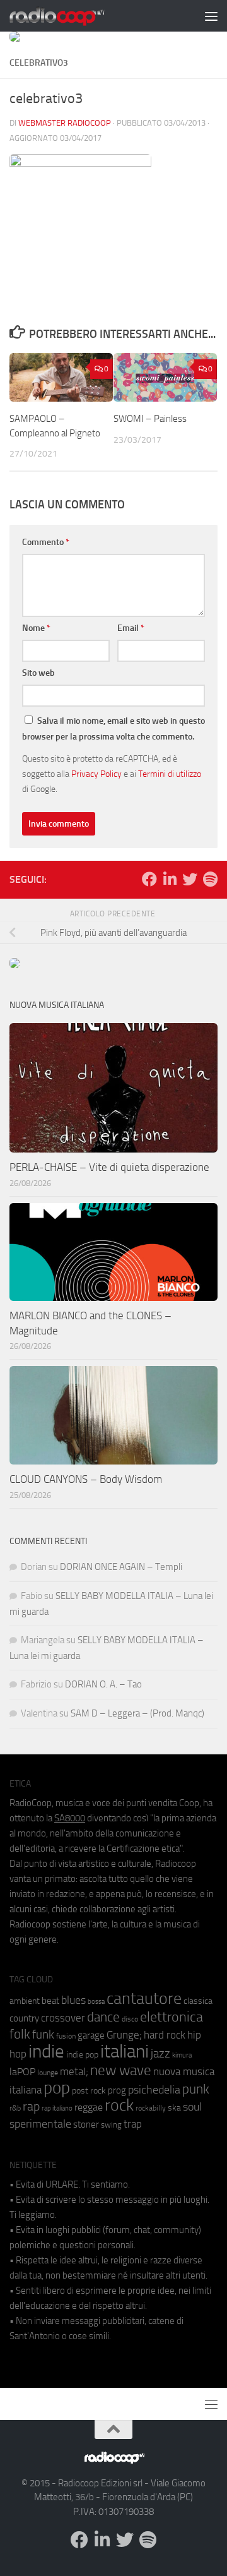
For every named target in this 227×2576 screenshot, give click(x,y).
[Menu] (211, 16)
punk (196, 2089)
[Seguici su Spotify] (210, 879)
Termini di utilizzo (170, 774)
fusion (66, 2036)
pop (57, 2088)
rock (119, 2105)
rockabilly (151, 2108)
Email (131, 628)
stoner (86, 2124)
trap (133, 2124)
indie (46, 2051)
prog (117, 2090)
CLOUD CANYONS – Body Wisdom (86, 1479)
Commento (46, 542)
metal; (74, 2072)
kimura (182, 2055)
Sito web (38, 673)
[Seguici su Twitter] (190, 879)
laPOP (22, 2072)
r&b (15, 2108)
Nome (36, 628)
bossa (96, 2002)
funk (43, 2035)
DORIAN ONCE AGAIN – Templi (121, 1567)
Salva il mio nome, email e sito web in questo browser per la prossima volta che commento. (113, 729)
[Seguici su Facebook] (149, 879)
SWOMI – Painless (150, 419)
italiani (125, 2052)
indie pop (82, 2055)
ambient (25, 2001)
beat (50, 2001)
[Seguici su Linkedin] (170, 879)
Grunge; (124, 2035)
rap (31, 2106)
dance (103, 2017)
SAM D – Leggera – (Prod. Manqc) (137, 1713)
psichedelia (154, 2090)
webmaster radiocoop (65, 123)
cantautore (144, 1998)
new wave (121, 2070)
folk (20, 2034)
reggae (89, 2107)
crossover (63, 2018)
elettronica (172, 2017)
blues (73, 2000)
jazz (160, 2054)
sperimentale (40, 2124)
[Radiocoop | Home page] (73, 16)
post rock (89, 2090)
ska (174, 2108)
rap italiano (57, 2108)
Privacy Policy (96, 774)
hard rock (165, 2035)
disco (130, 2019)
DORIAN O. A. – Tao (103, 1684)
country (24, 2018)
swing (111, 2125)
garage (91, 2035)
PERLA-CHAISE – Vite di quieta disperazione (109, 1167)
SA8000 (70, 1818)
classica (198, 2001)
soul (192, 2107)
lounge (48, 2073)
